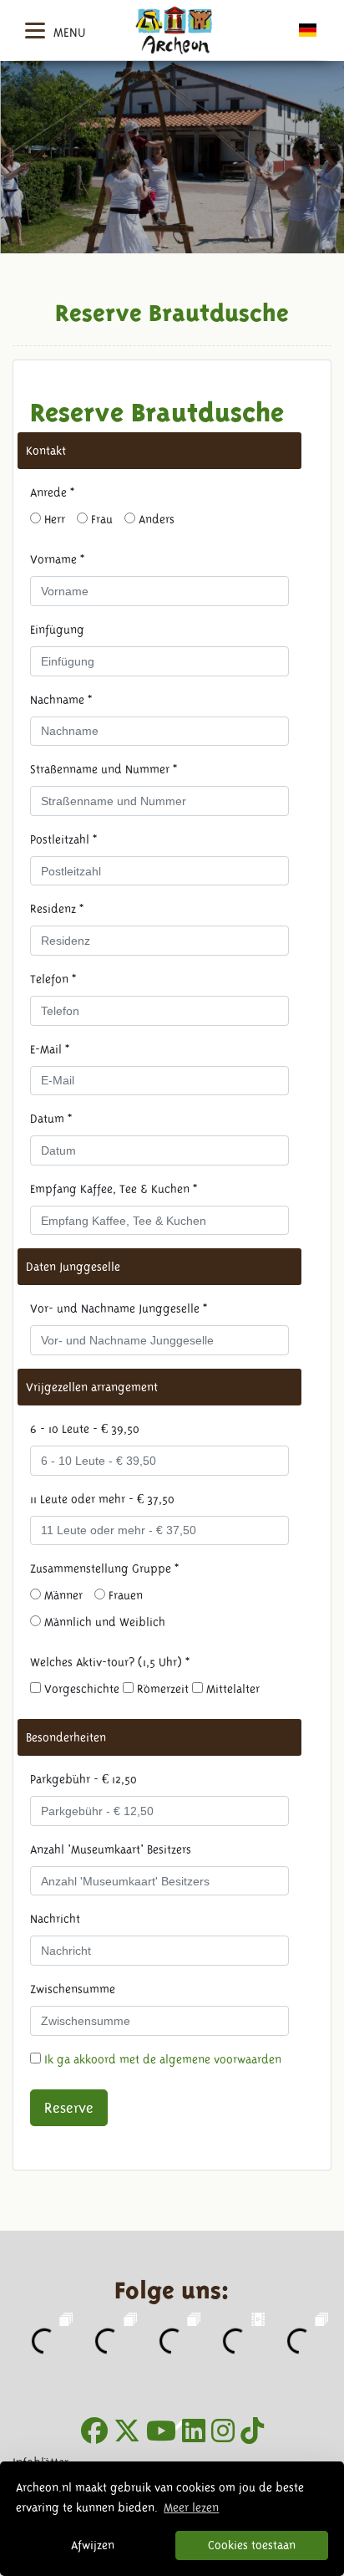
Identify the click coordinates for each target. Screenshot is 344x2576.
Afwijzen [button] (93, 2545)
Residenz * (57, 909)
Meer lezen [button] (191, 2507)
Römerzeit (161, 1689)
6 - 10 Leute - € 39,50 (85, 1429)
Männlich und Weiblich (103, 1622)
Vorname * (57, 559)
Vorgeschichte (80, 1689)
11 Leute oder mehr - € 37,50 (102, 1499)
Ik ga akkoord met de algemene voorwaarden (163, 2059)
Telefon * (53, 979)
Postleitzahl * (63, 839)
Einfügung (57, 630)
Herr (53, 519)
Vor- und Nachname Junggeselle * (119, 1308)
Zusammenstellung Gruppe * (104, 1569)
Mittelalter (231, 1689)
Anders (155, 519)
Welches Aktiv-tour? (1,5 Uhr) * (110, 1662)
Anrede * (52, 492)
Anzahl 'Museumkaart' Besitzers (111, 1849)
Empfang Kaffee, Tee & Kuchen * (114, 1189)
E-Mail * (50, 1049)
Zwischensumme (73, 1989)
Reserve (69, 2108)
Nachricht (55, 1919)
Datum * (51, 1119)
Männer (62, 1595)
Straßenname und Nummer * (104, 769)
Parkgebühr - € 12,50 (83, 1779)
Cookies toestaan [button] (252, 2545)
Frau (100, 519)
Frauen (124, 1595)
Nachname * (61, 700)
